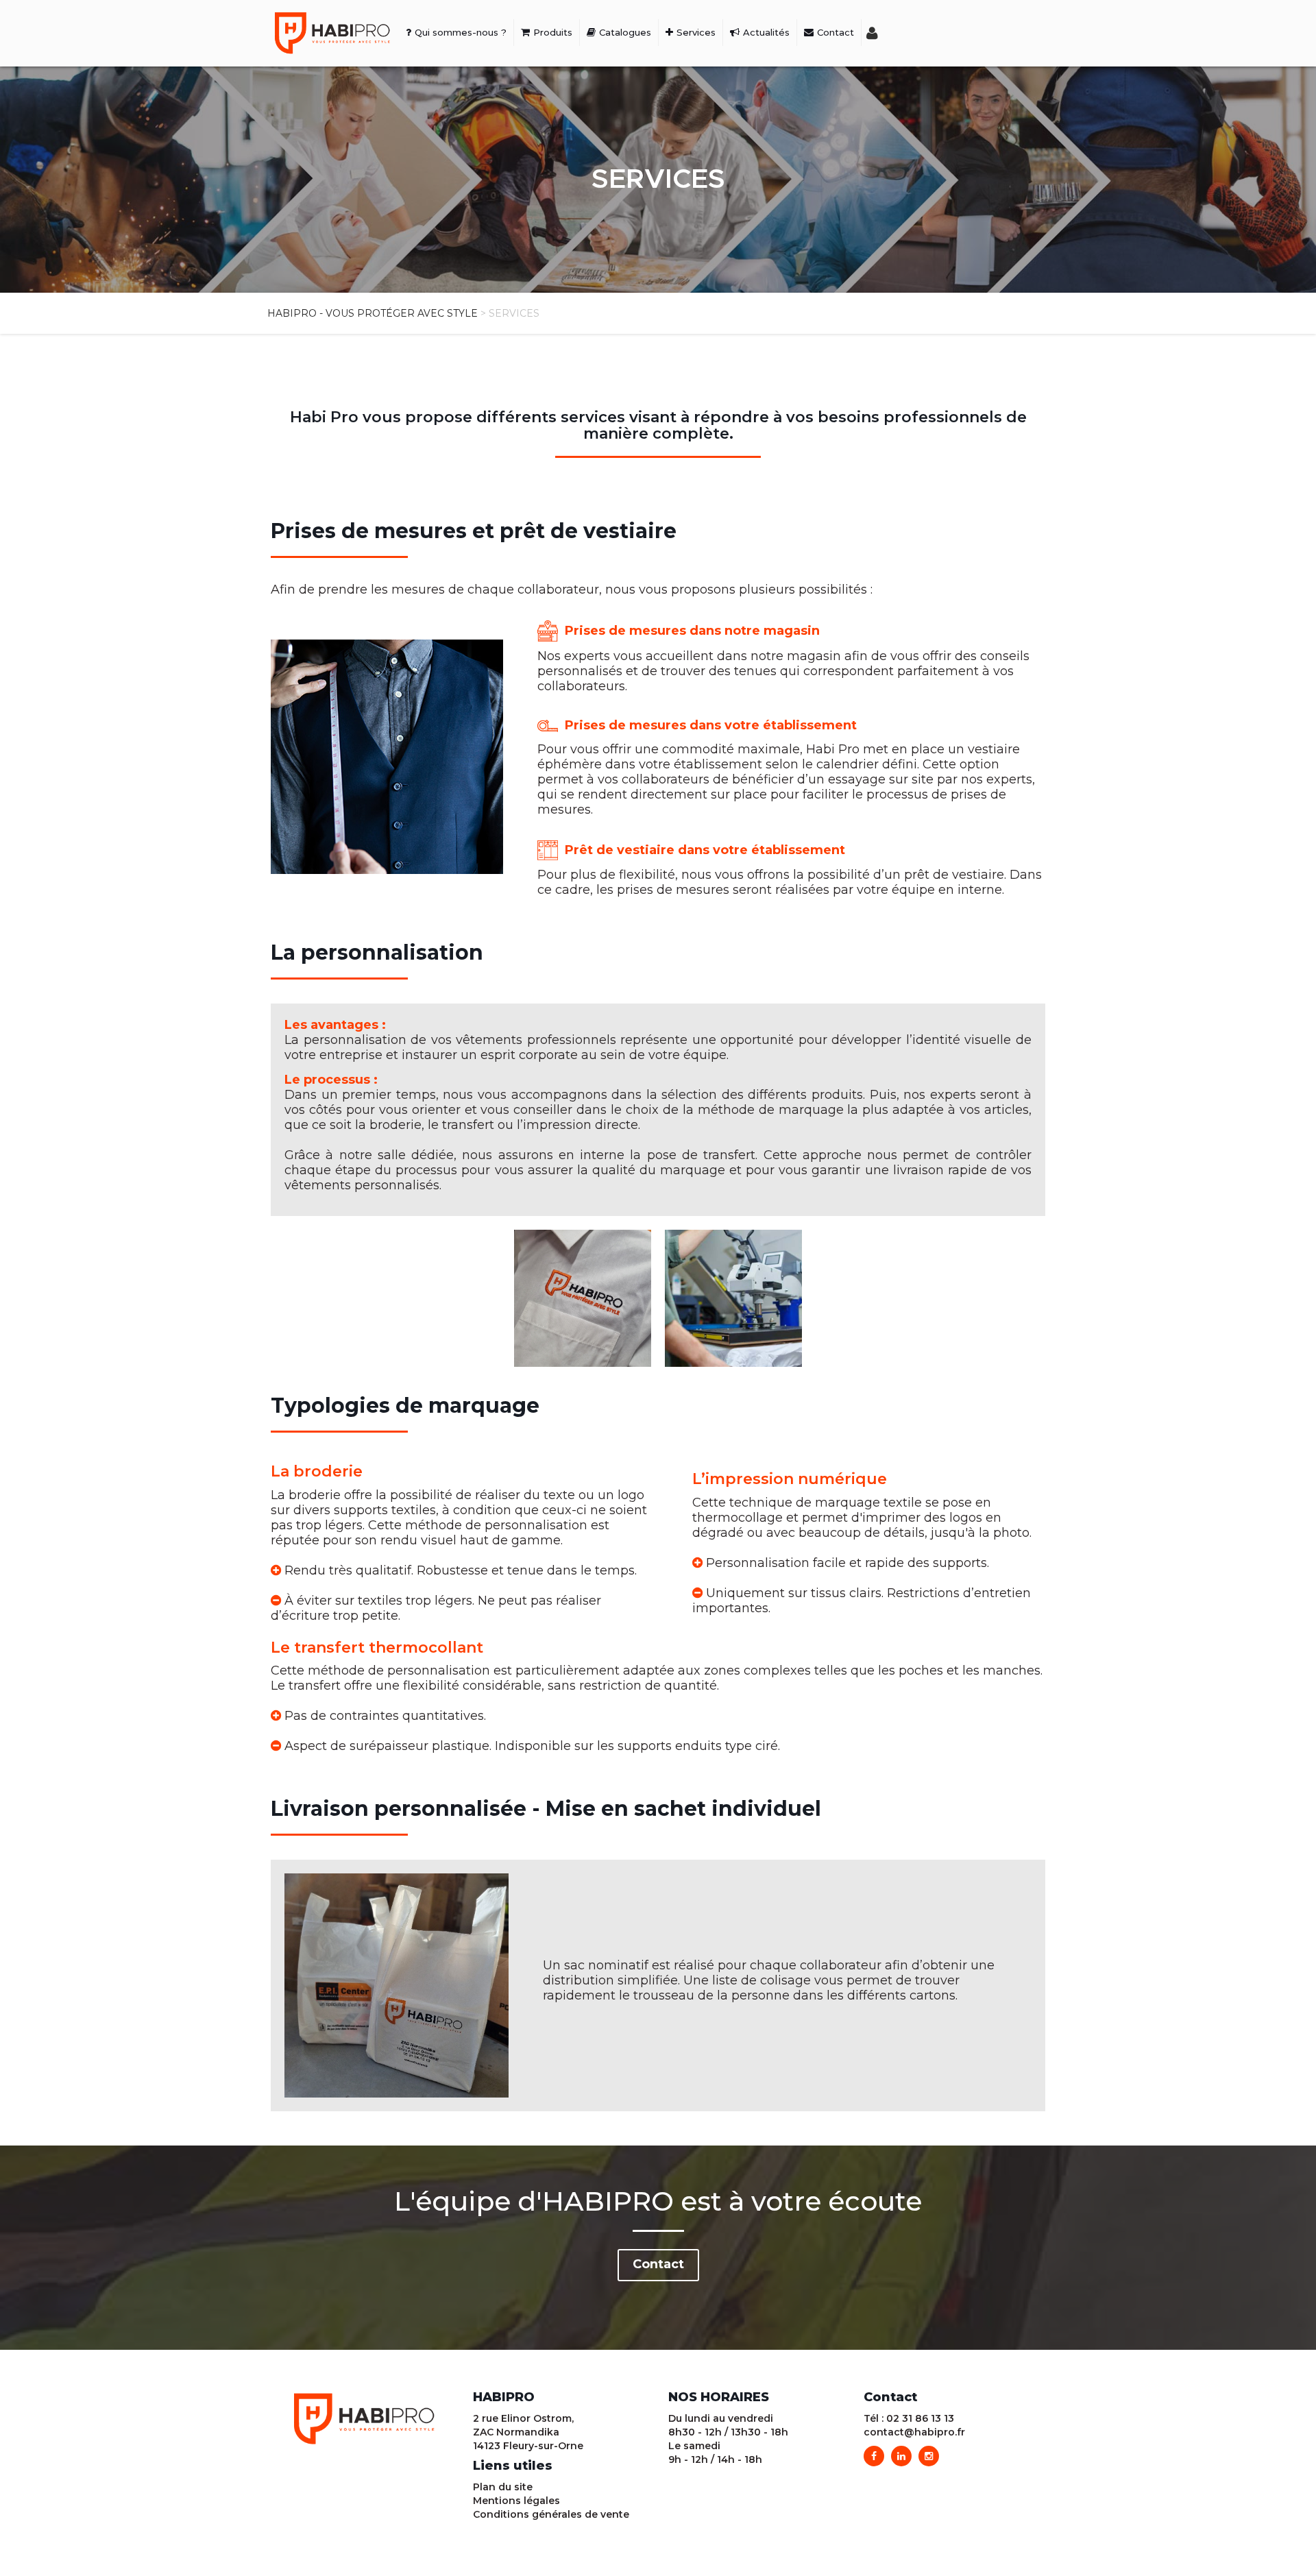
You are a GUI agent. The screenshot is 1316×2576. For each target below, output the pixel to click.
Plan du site (503, 2487)
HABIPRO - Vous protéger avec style (373, 313)
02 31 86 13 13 (920, 2418)
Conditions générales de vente (551, 2514)
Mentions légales (516, 2501)
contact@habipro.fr (914, 2432)
